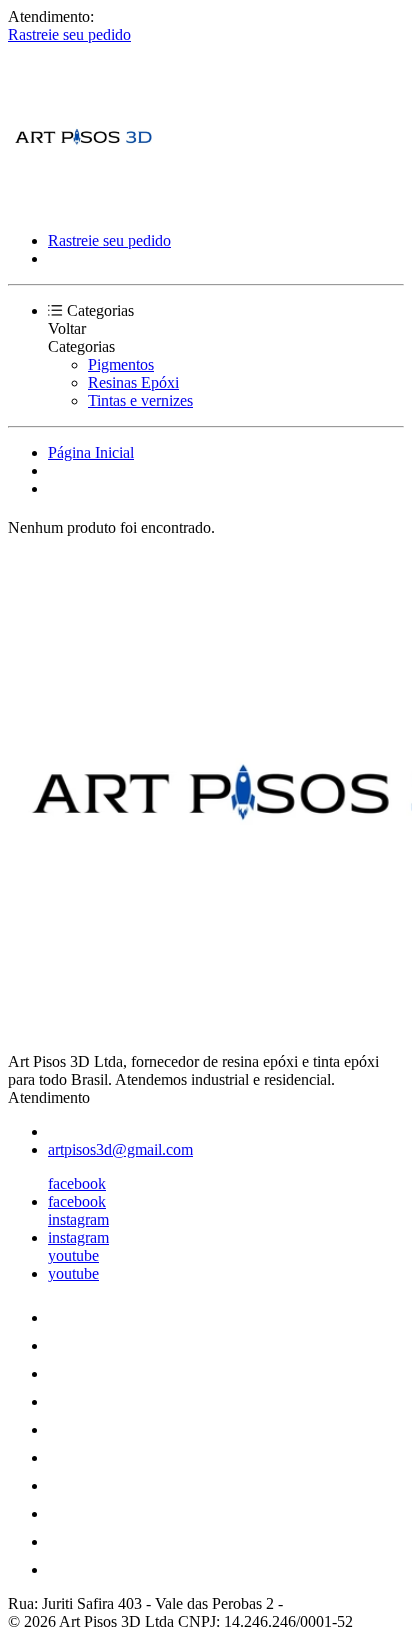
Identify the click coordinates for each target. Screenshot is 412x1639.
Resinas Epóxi (133, 382)
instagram (78, 1219)
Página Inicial (91, 452)
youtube (73, 1255)
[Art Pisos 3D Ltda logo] (83, 206)
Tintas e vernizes (140, 400)
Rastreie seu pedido (69, 34)
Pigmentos (121, 364)
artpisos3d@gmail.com (120, 1149)
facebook (77, 1183)
